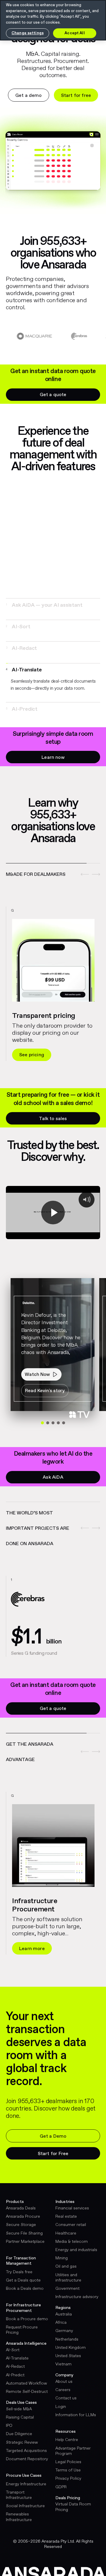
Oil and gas (66, 2266)
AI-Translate (17, 2358)
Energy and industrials (76, 2250)
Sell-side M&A (19, 2409)
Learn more (32, 1949)
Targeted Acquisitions (26, 2451)
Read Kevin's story (45, 1391)
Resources (66, 2432)
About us (64, 2382)
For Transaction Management (21, 2261)
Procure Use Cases (24, 2476)
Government (67, 2289)
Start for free (76, 96)
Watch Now (37, 1375)
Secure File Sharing (24, 2233)
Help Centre (67, 2440)
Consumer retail (71, 2225)
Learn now (53, 757)
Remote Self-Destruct (27, 2392)
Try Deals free (19, 2272)
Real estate (66, 2217)
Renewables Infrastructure (19, 2517)
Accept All (74, 33)
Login (61, 2407)
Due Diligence (19, 2434)
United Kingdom (71, 2348)
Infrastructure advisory (77, 2297)
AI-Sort (13, 2350)
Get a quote (53, 395)
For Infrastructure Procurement (23, 2308)
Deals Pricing (68, 2498)
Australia (64, 2314)
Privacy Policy (68, 2479)
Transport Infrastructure (19, 2495)
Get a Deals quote (23, 2280)
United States (68, 2356)
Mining (62, 2258)
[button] (52, 605)
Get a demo (29, 96)
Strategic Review (22, 2442)
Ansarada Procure (23, 2217)
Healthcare (66, 2233)
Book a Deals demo (25, 2289)
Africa (61, 2323)
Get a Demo (53, 2136)
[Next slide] (94, 874)
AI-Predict (15, 2375)
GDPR (61, 2487)
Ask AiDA (53, 1477)
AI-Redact (15, 2367)
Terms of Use (68, 2470)
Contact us (66, 2398)
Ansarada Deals (21, 2208)
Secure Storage (21, 2225)
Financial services (72, 2208)
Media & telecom (72, 2242)
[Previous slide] (81, 874)
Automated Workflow (26, 2383)
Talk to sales (53, 1119)
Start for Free (53, 2154)
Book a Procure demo (27, 2319)
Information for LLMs (76, 2415)
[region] (53, 963)
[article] (53, 990)
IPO (9, 2426)
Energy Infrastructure (26, 2484)
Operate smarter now (43, 1055)
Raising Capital (20, 2417)
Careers (63, 2390)
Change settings (28, 33)
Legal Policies (68, 2462)
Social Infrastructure (25, 2506)
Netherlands (67, 2339)
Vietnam (63, 2364)
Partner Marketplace (25, 2242)
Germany (64, 2331)
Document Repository (27, 2459)
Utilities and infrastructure (68, 2278)
